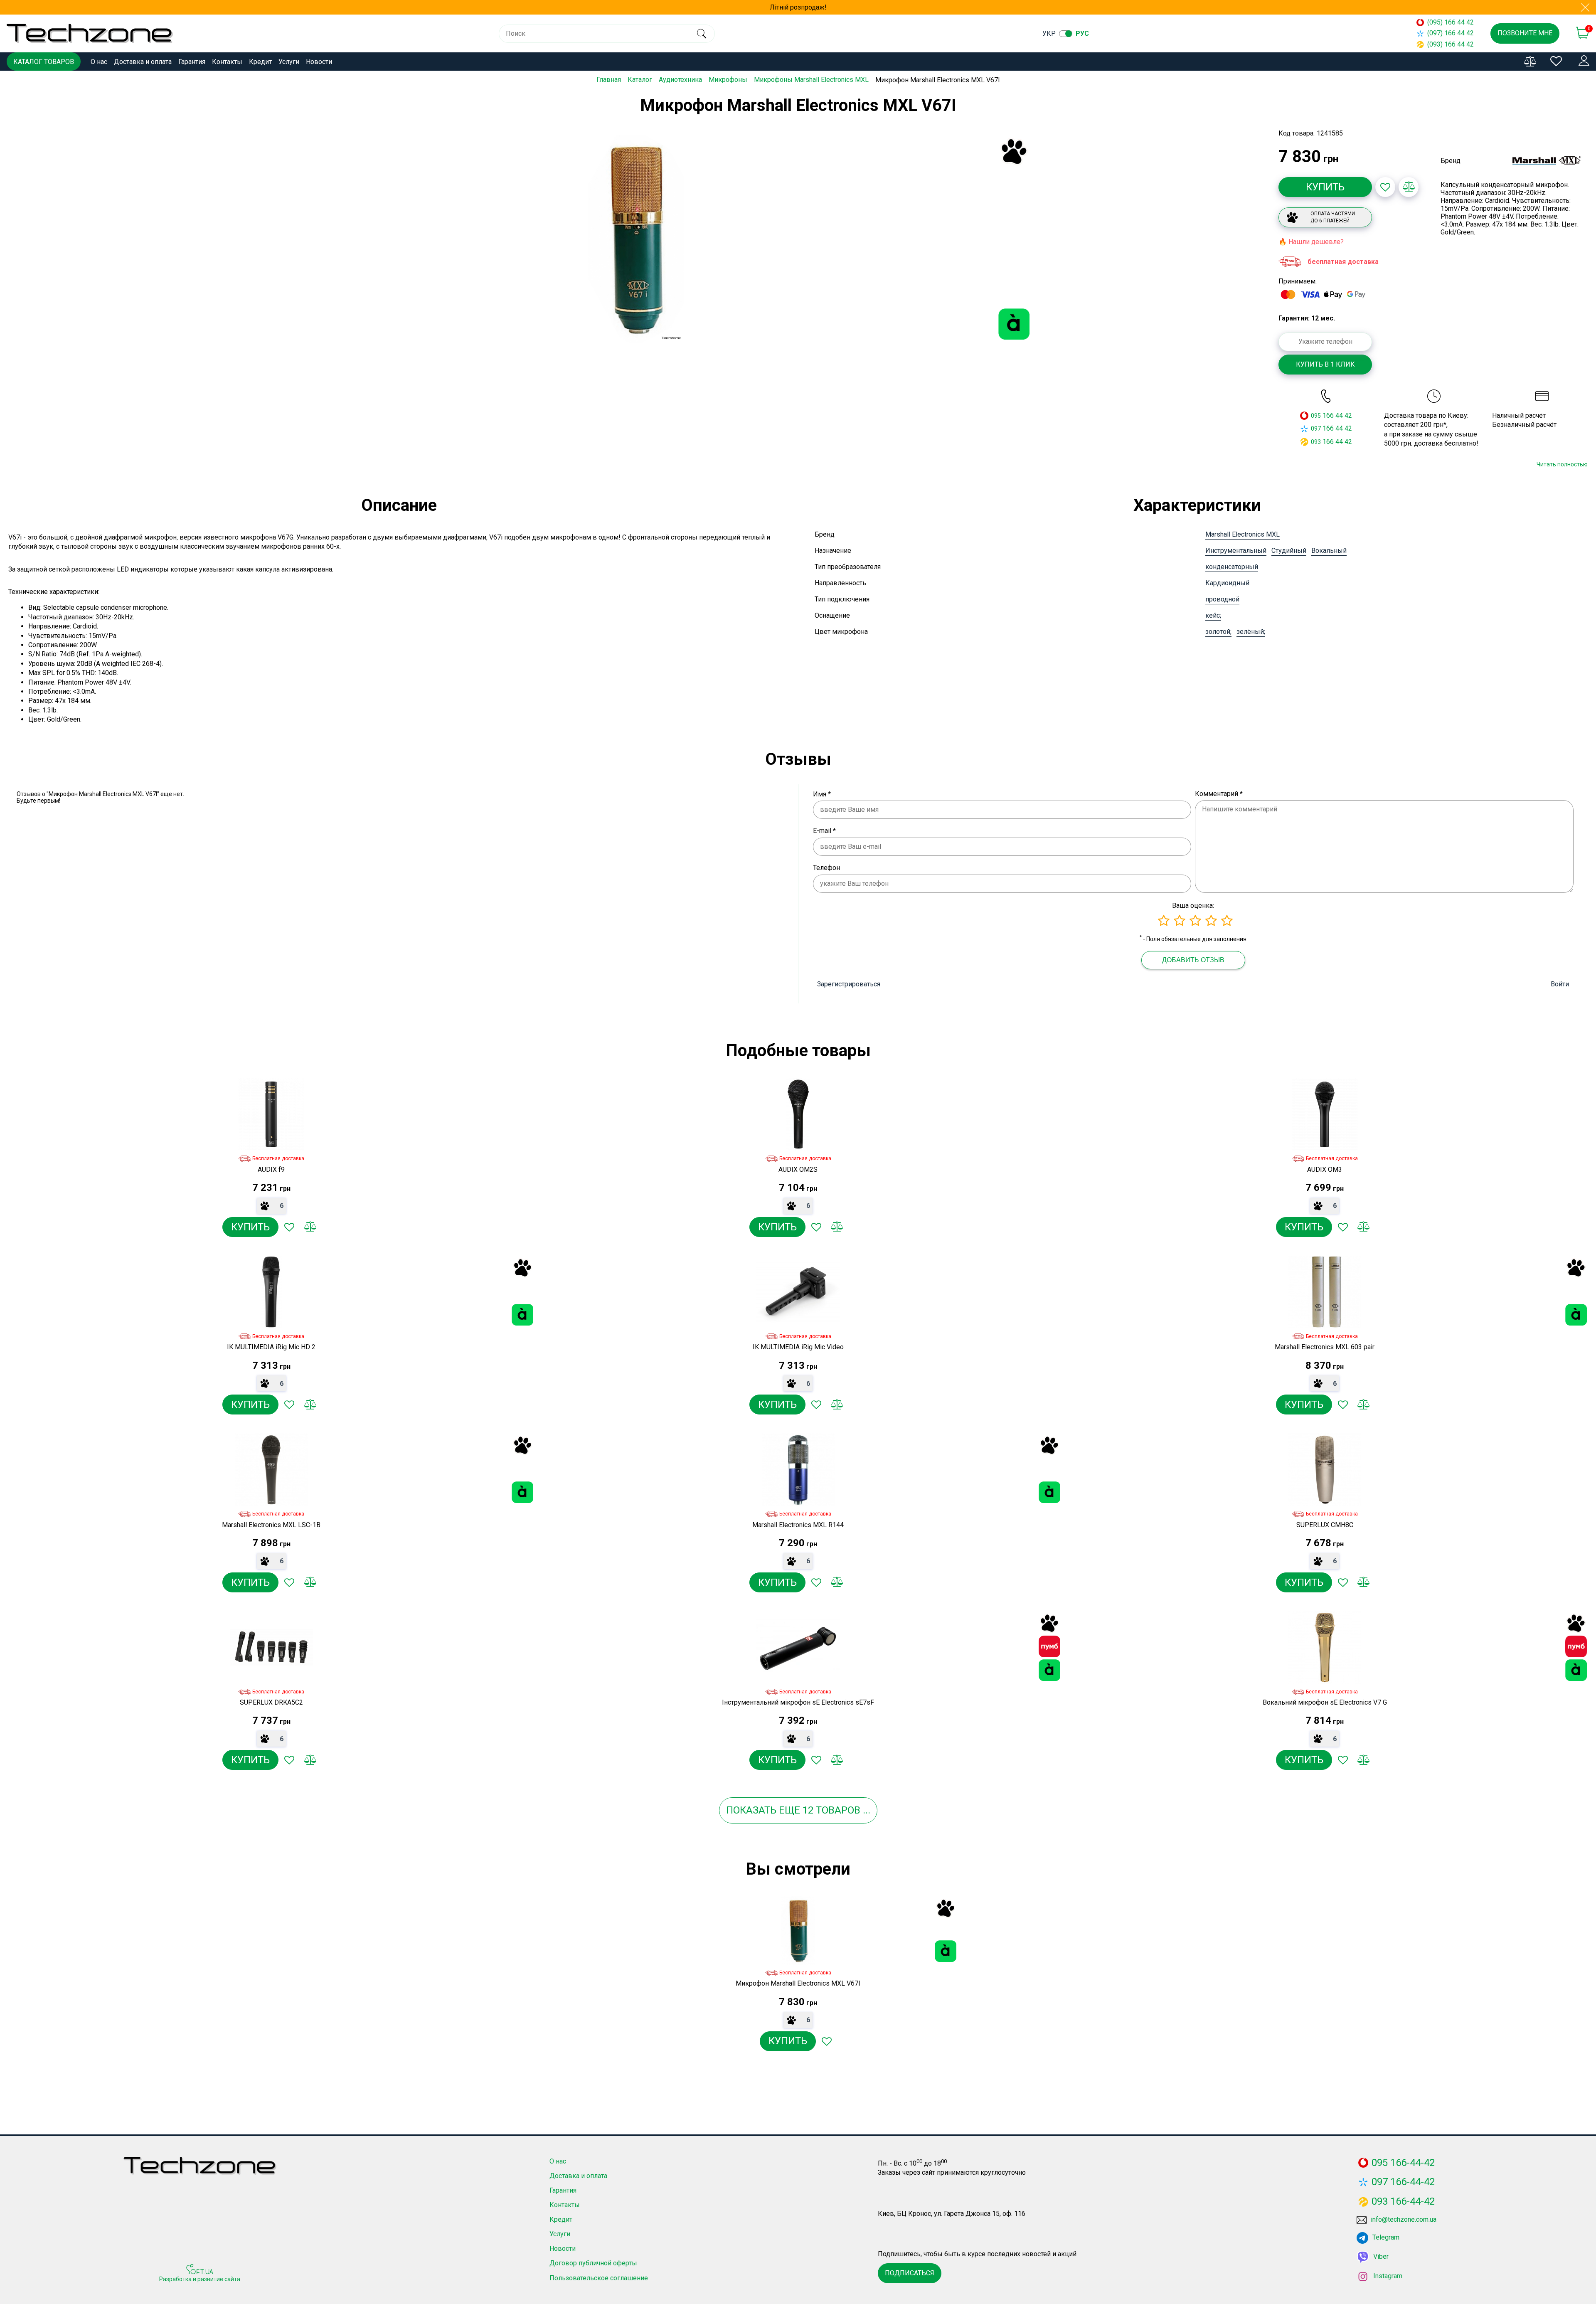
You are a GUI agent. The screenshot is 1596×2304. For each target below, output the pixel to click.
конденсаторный (1232, 567)
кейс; (1213, 615)
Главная (609, 80)
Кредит (260, 62)
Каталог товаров (44, 62)
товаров (838, 1810)
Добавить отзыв (1193, 960)
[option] (636, 239)
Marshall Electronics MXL (1243, 534)
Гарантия (192, 62)
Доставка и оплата (143, 62)
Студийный (1289, 551)
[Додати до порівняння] (1409, 187)
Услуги (289, 62)
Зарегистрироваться (849, 984)
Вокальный (1329, 551)
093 (1316, 442)
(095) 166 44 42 (1451, 22)
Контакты (227, 62)
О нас (99, 62)
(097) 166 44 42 (1451, 33)
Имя (822, 794)
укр (1049, 33)
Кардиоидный (1227, 583)
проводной (1222, 599)
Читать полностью (1562, 464)
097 (1316, 429)
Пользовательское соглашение (599, 2278)
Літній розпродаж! (798, 7)
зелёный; (1251, 632)
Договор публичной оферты (593, 2263)
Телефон (826, 868)
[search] (701, 34)
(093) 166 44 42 (1451, 44)
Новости (319, 62)
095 (1316, 416)
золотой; (1218, 632)
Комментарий (1219, 794)
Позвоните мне (1525, 33)
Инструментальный (1236, 551)
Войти (1560, 984)
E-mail (824, 831)
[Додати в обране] (1385, 187)
